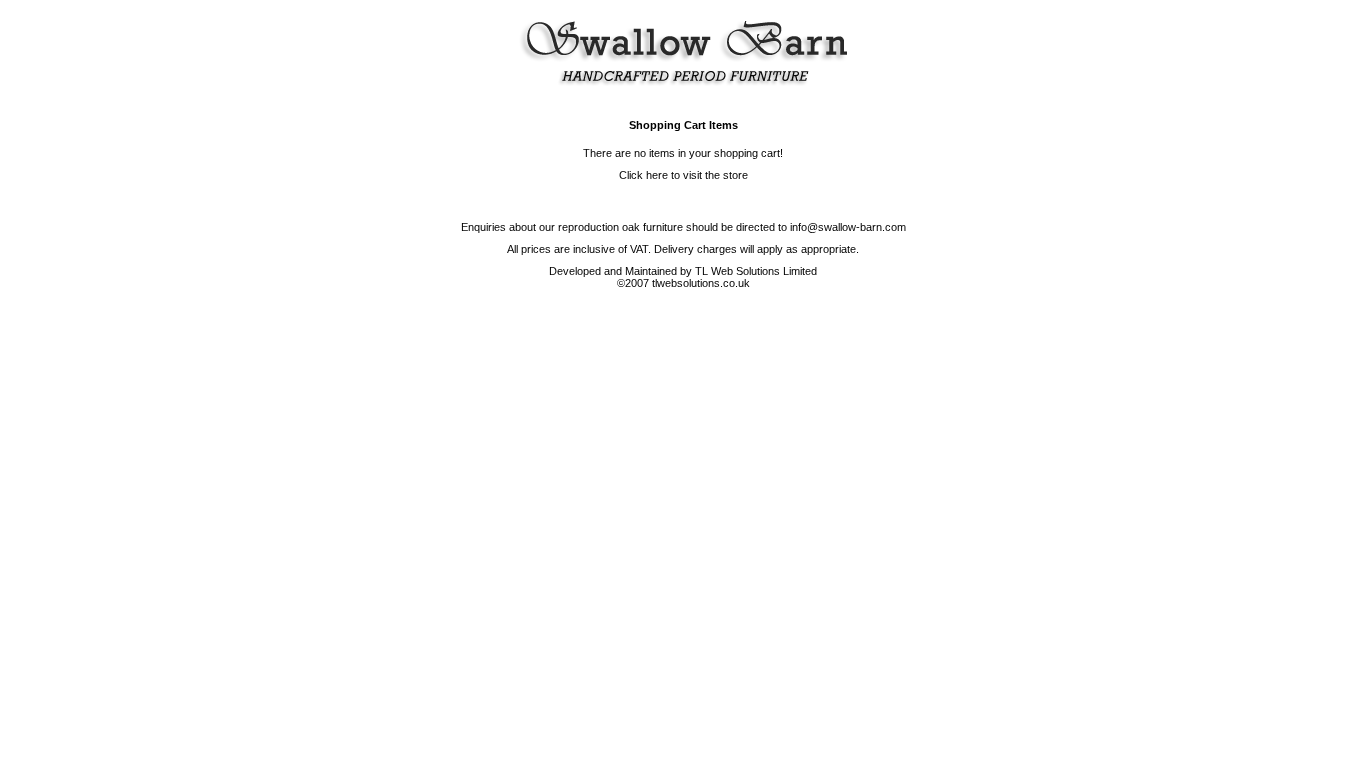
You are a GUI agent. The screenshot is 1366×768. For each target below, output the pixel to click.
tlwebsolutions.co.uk (701, 283)
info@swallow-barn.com (848, 227)
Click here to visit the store (683, 175)
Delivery (674, 249)
